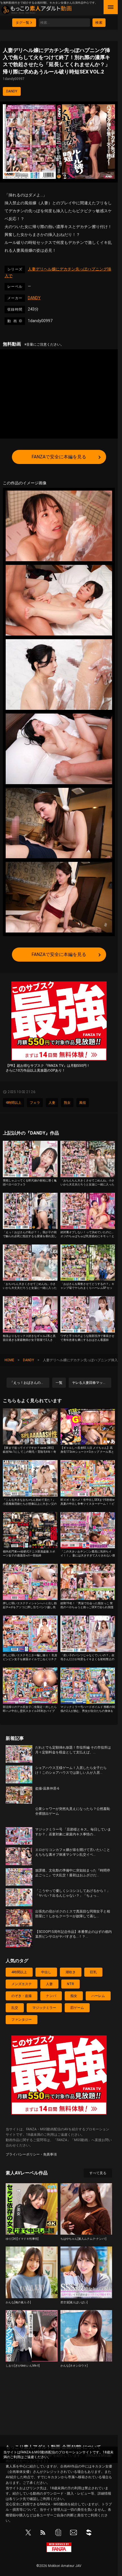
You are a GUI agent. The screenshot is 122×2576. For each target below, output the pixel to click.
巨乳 (93, 1972)
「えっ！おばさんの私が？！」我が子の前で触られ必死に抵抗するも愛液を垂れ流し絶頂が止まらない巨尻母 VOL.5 (30, 1383)
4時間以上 (13, 1103)
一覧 (59, 1383)
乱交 (15, 2008)
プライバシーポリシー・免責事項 (31, 2154)
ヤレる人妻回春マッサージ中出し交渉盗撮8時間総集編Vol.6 (92, 1383)
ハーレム (98, 1996)
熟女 (67, 1103)
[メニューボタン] (111, 7)
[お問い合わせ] (73, 2534)
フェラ (35, 1103)
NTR (71, 1984)
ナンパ (51, 1996)
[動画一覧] (58, 2534)
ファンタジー (22, 2020)
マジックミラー (44, 2008)
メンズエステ (22, 1984)
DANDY (12, 91)
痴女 (74, 1996)
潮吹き (71, 1972)
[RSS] (43, 2534)
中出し (46, 1972)
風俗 (83, 1103)
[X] (28, 2534)
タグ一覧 (22, 23)
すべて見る (98, 2173)
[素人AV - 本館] (89, 2534)
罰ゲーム (77, 2008)
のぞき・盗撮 (22, 1996)
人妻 (52, 1103)
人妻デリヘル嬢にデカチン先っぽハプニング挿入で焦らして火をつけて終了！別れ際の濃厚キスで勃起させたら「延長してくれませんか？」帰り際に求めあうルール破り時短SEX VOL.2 (56, 64)
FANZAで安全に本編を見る (59, 457)
